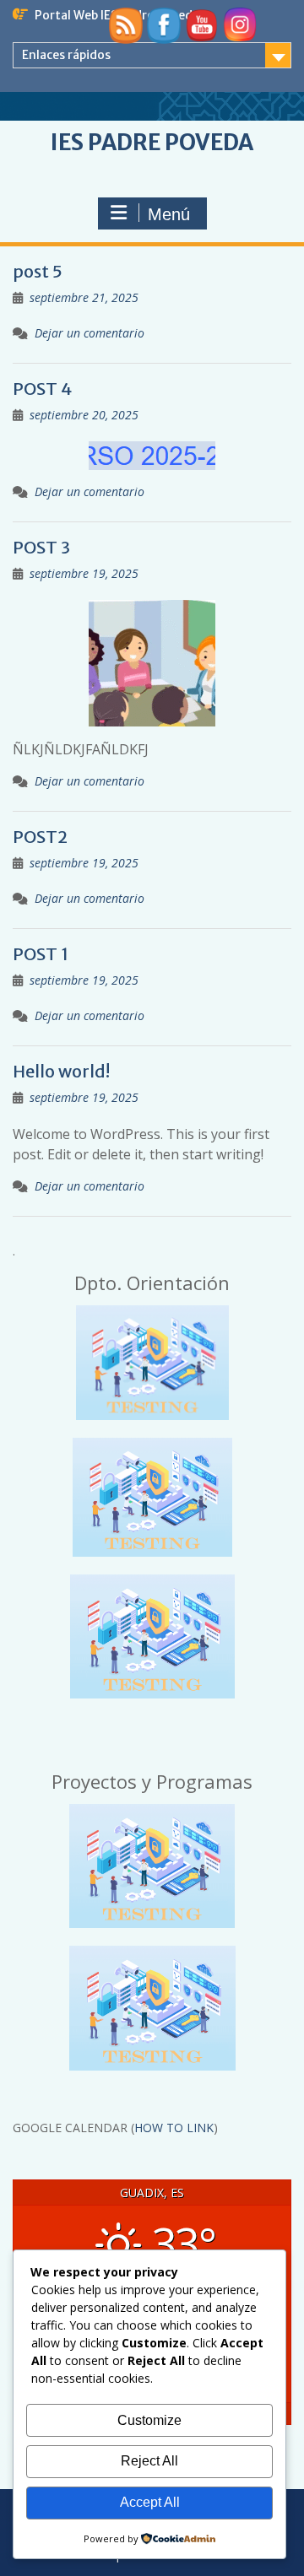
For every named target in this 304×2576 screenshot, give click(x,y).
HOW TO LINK (174, 2128)
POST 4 (42, 389)
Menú (169, 214)
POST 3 (41, 547)
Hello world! (61, 1071)
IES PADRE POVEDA (152, 142)
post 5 (38, 271)
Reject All (149, 2461)
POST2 (40, 837)
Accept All (150, 2502)
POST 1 (41, 954)
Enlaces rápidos (66, 55)
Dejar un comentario (90, 333)
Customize (149, 2420)
